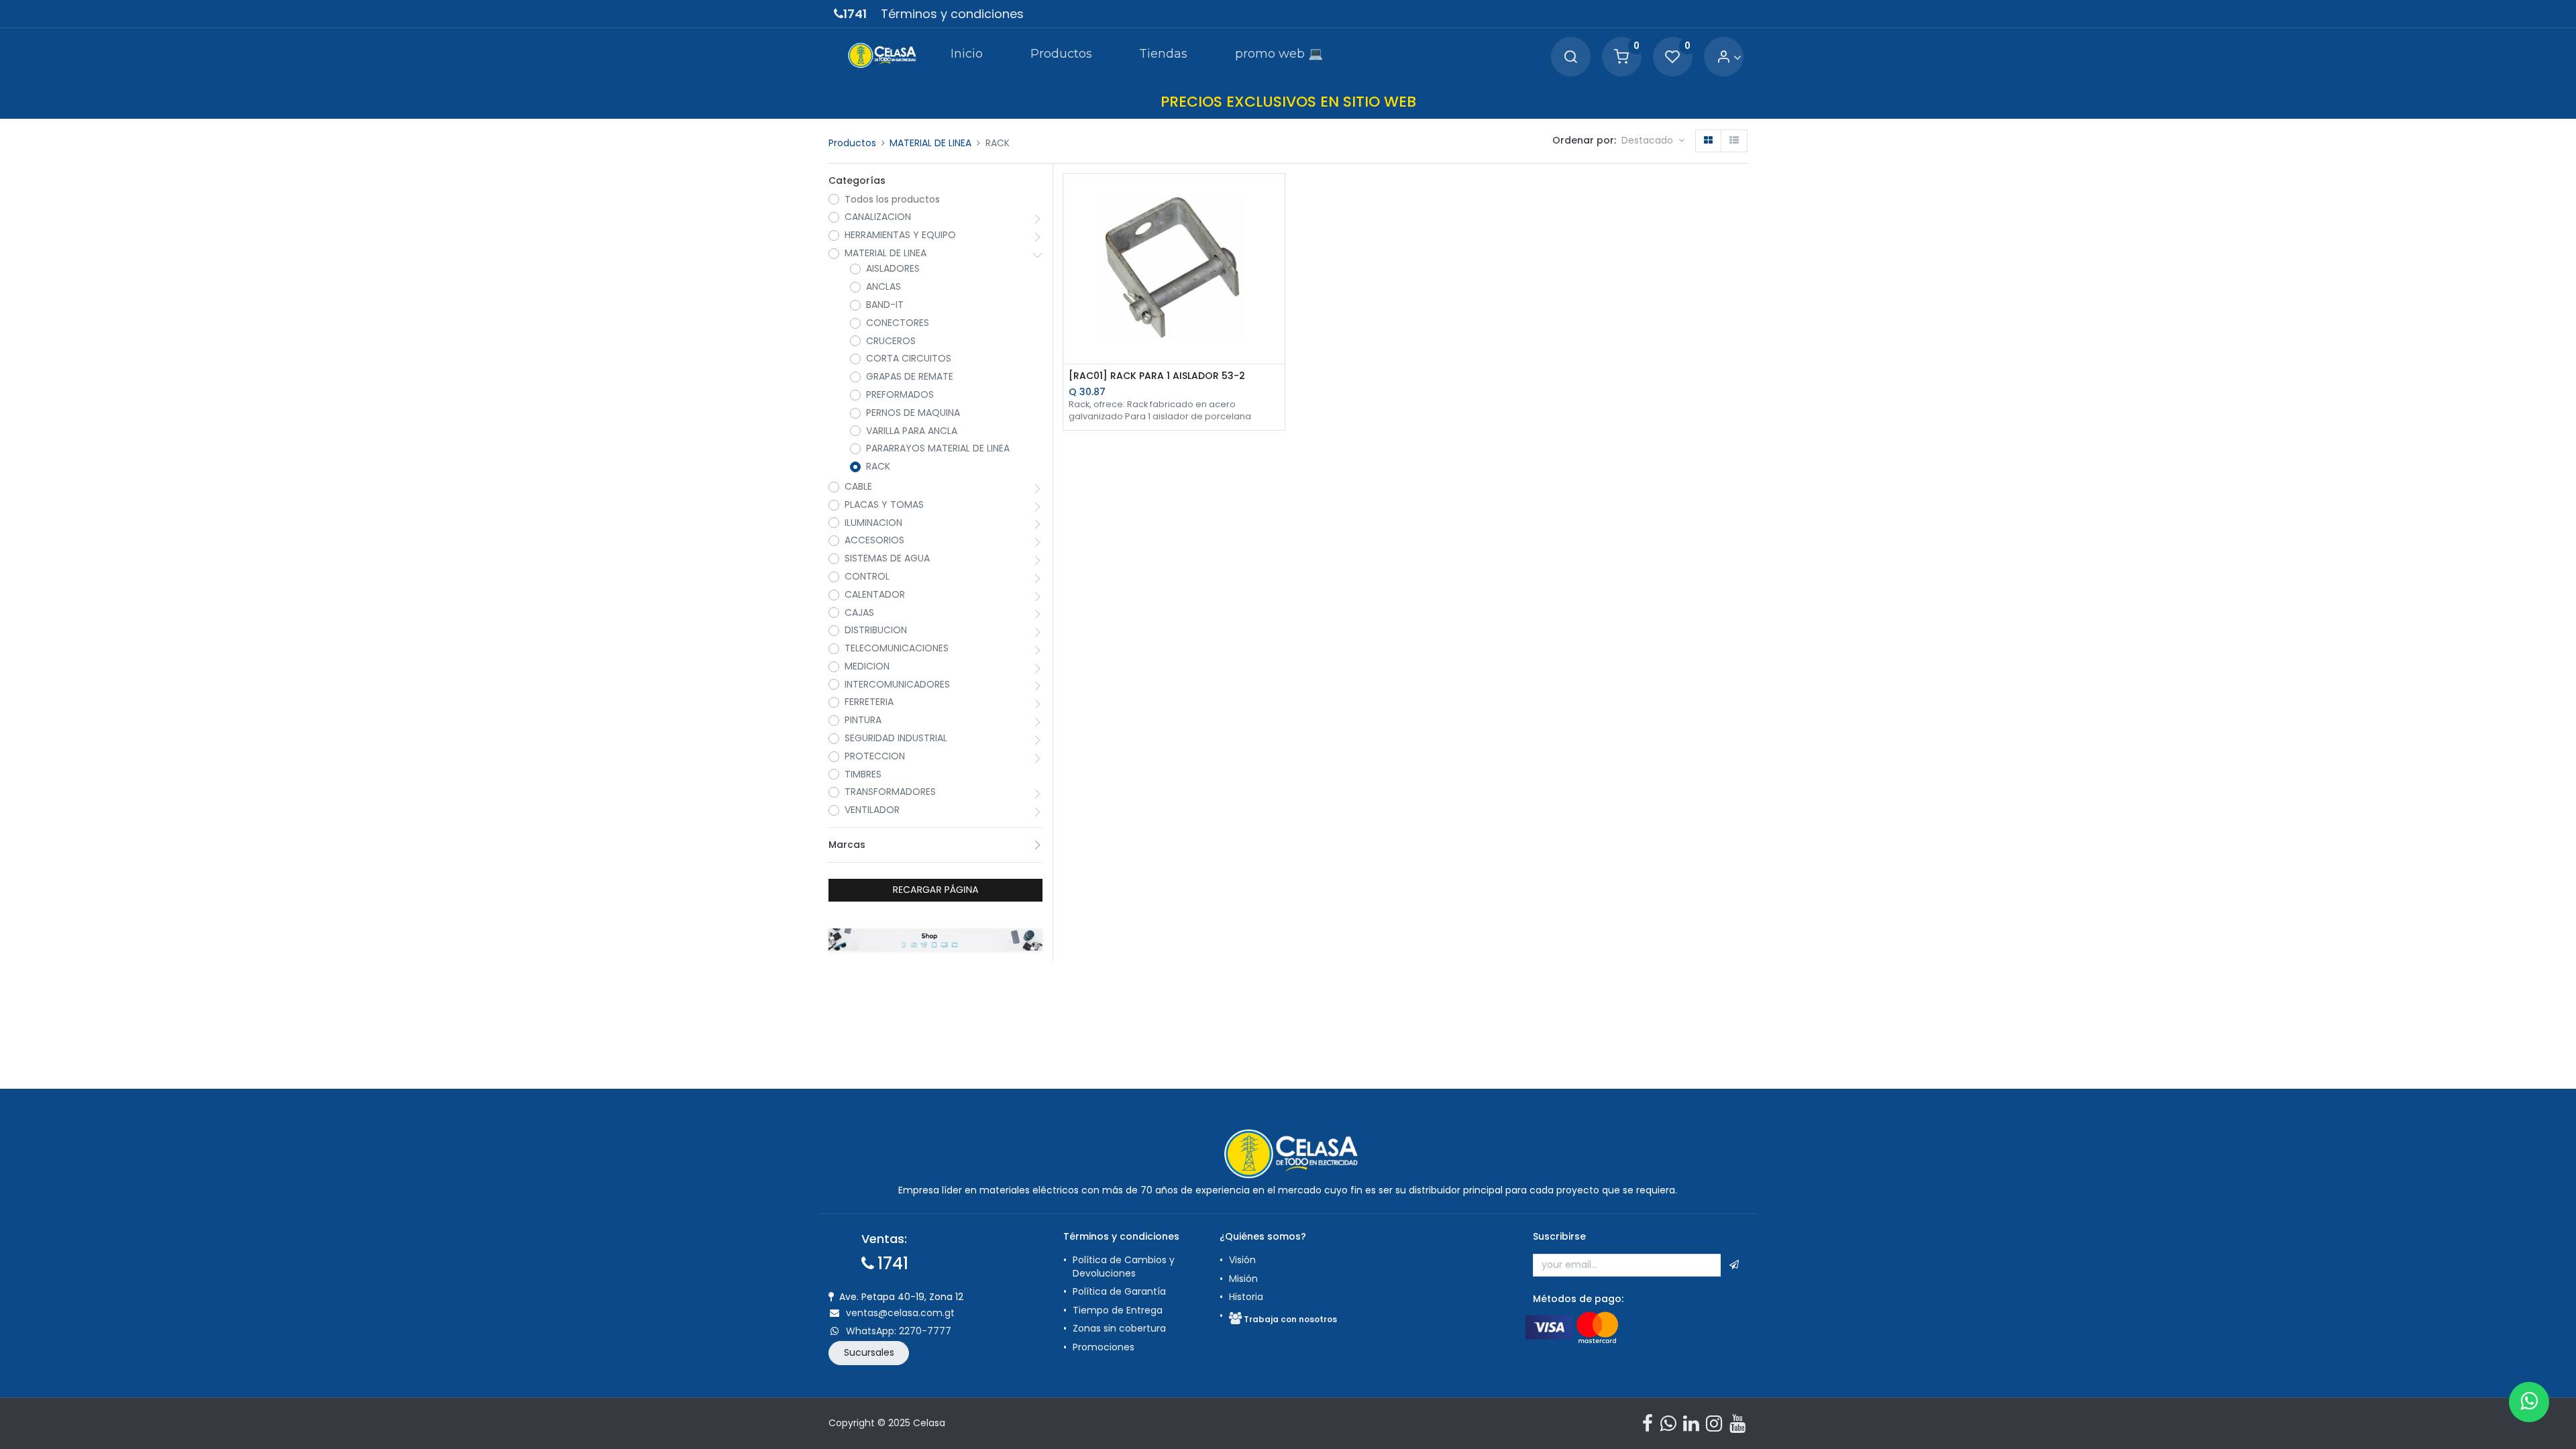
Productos (852, 143)
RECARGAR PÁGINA (936, 890)
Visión (1242, 1260)
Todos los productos (892, 200)
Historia (1246, 1297)
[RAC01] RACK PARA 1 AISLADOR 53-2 (1157, 376)
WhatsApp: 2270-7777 (899, 1331)
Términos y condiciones (952, 14)
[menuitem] (967, 56)
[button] (1653, 141)
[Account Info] (1729, 57)
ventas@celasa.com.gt (900, 1313)
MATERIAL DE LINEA (930, 143)
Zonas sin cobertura (1119, 1328)
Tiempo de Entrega (1118, 1310)
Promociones (1104, 1347)
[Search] (1570, 57)
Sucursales (869, 1352)
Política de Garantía (1121, 1291)
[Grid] (1708, 141)
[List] (1734, 141)
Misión (1243, 1279)
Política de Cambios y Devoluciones (1124, 1267)
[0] (1621, 57)
